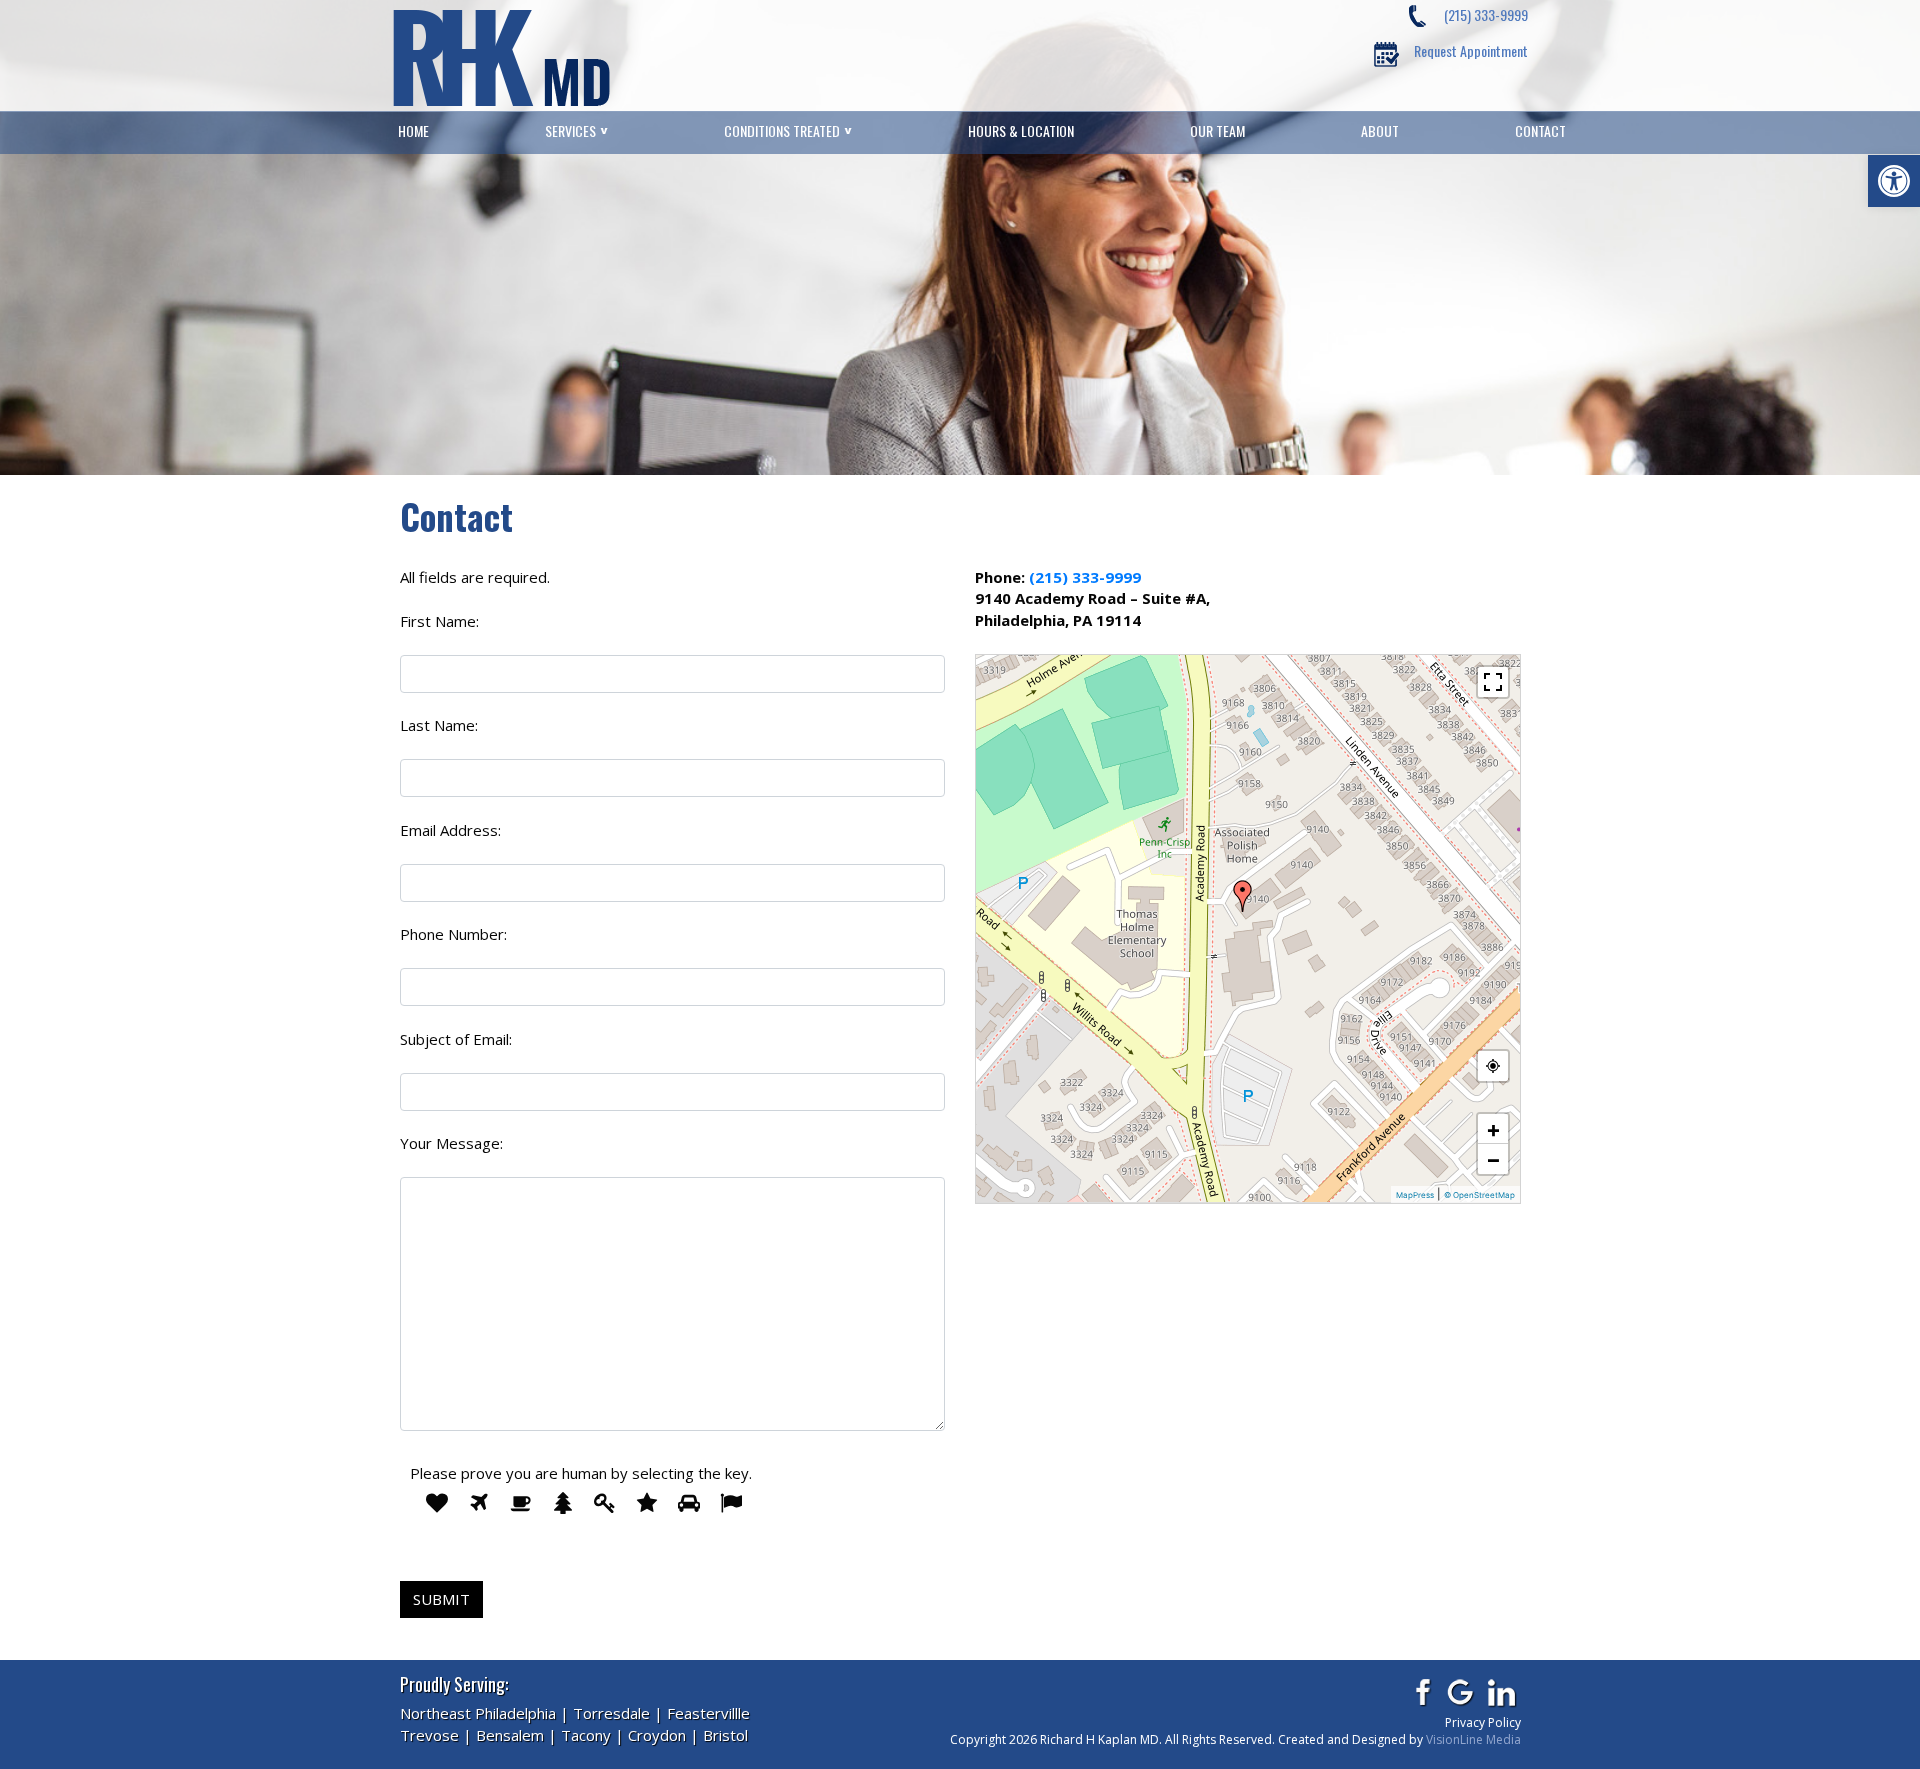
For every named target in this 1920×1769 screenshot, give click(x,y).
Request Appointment (1471, 50)
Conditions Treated (782, 131)
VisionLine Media (1473, 1739)
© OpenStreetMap (1479, 1195)
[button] (1894, 181)
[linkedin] (1502, 1692)
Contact (1540, 131)
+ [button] (1493, 1129)
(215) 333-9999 (1486, 14)
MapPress (1415, 1195)
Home (413, 131)
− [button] (1493, 1159)
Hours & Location (1021, 131)
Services (570, 131)
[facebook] (1420, 1692)
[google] (1461, 1692)
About (1380, 131)
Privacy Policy (1483, 1722)
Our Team (1217, 131)
